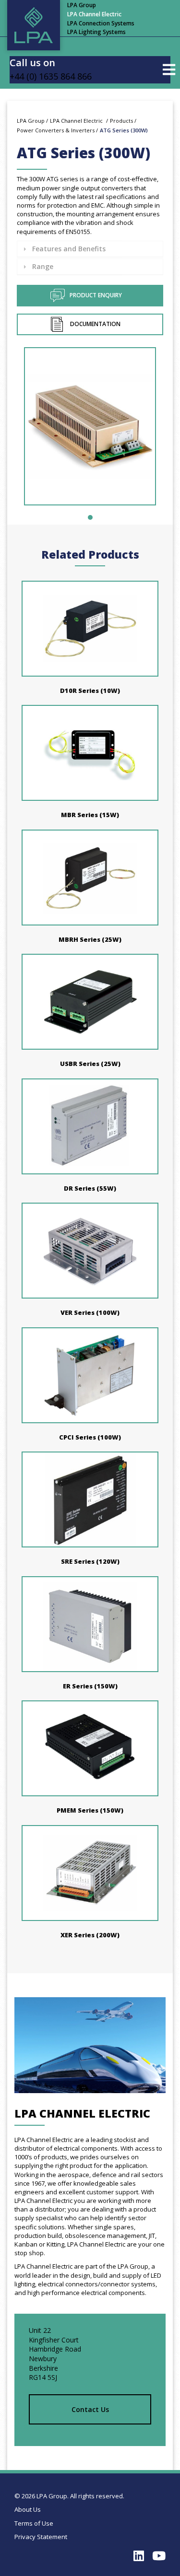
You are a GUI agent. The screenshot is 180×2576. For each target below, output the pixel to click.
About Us (28, 2509)
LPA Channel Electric (94, 14)
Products (121, 121)
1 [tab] (90, 517)
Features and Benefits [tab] (69, 249)
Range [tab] (43, 266)
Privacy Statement (41, 2537)
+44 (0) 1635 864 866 (51, 76)
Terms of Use (34, 2523)
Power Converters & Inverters (56, 130)
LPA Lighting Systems (96, 32)
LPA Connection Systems (101, 23)
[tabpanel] (90, 431)
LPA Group (82, 5)
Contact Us (90, 2409)
